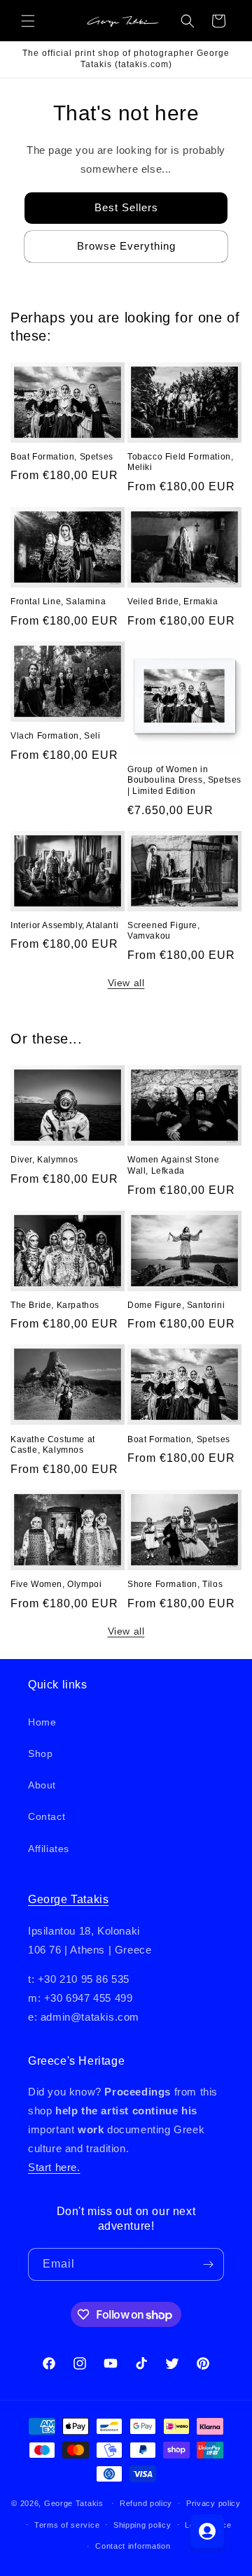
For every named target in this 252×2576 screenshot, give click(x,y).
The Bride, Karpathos (55, 1305)
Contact (47, 1816)
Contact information (133, 2546)
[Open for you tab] (207, 2531)
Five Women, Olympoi (56, 1584)
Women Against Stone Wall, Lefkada (173, 1165)
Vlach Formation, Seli (56, 736)
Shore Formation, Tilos (175, 1584)
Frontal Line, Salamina (58, 602)
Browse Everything (126, 246)
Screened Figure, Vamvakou (164, 931)
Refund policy (146, 2503)
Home (42, 1722)
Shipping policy (142, 2525)
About (42, 1785)
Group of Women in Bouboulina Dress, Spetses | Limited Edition (184, 780)
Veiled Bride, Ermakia (173, 602)
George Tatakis (68, 1899)
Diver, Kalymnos (44, 1160)
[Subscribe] (208, 2264)
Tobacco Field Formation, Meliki (180, 462)
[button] (28, 21)
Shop (40, 1753)
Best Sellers (126, 207)
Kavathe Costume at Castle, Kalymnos (53, 1445)
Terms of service (67, 2525)
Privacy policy (213, 2503)
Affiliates (49, 1849)
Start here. (54, 2167)
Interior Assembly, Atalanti (64, 925)
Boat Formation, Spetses (62, 457)
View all (126, 983)
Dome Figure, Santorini (176, 1305)
